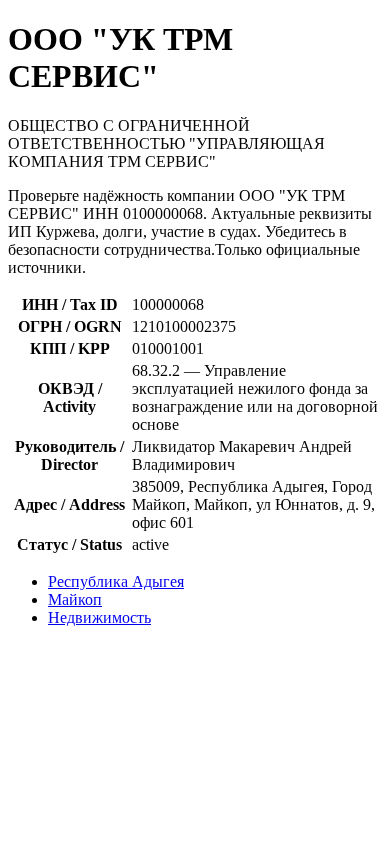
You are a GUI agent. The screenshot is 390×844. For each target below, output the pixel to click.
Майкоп (75, 599)
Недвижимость (99, 617)
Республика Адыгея (116, 581)
